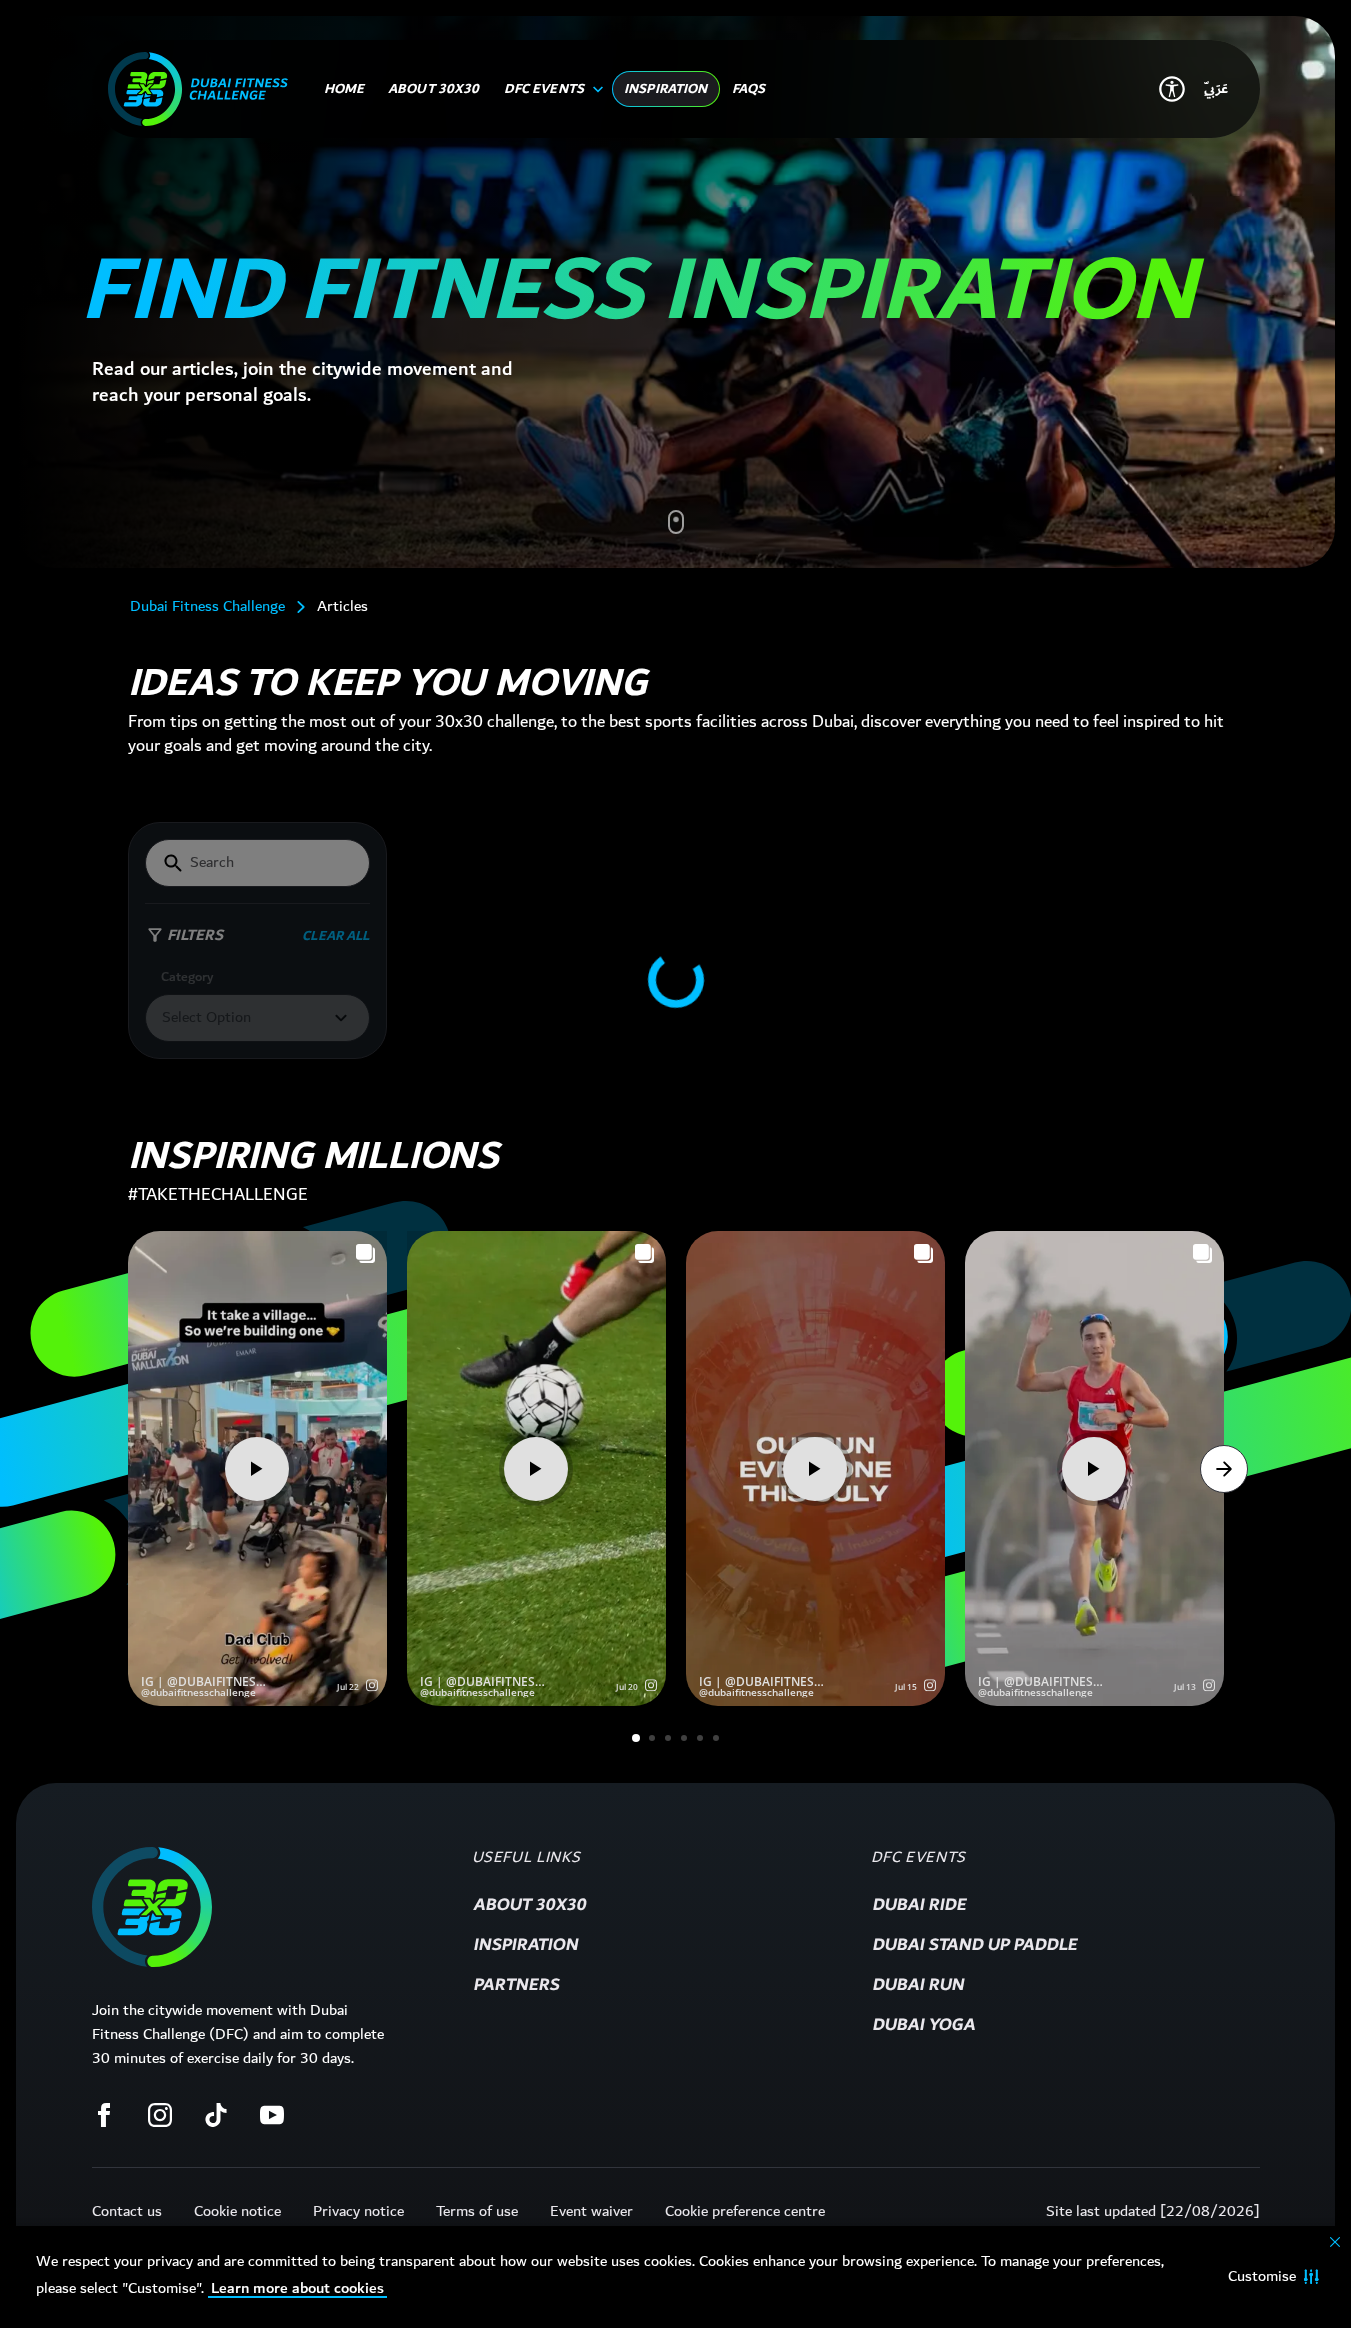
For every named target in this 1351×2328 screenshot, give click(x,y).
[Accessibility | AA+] (1172, 89)
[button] (1273, 2277)
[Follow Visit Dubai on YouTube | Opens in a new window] (272, 2115)
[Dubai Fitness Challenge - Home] (198, 89)
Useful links (526, 1858)
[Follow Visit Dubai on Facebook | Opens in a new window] (104, 2115)
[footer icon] (152, 1907)
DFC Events (918, 1858)
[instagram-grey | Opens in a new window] (160, 2115)
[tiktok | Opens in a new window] (216, 2115)
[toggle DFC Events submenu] (594, 89)
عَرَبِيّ (1216, 89)
